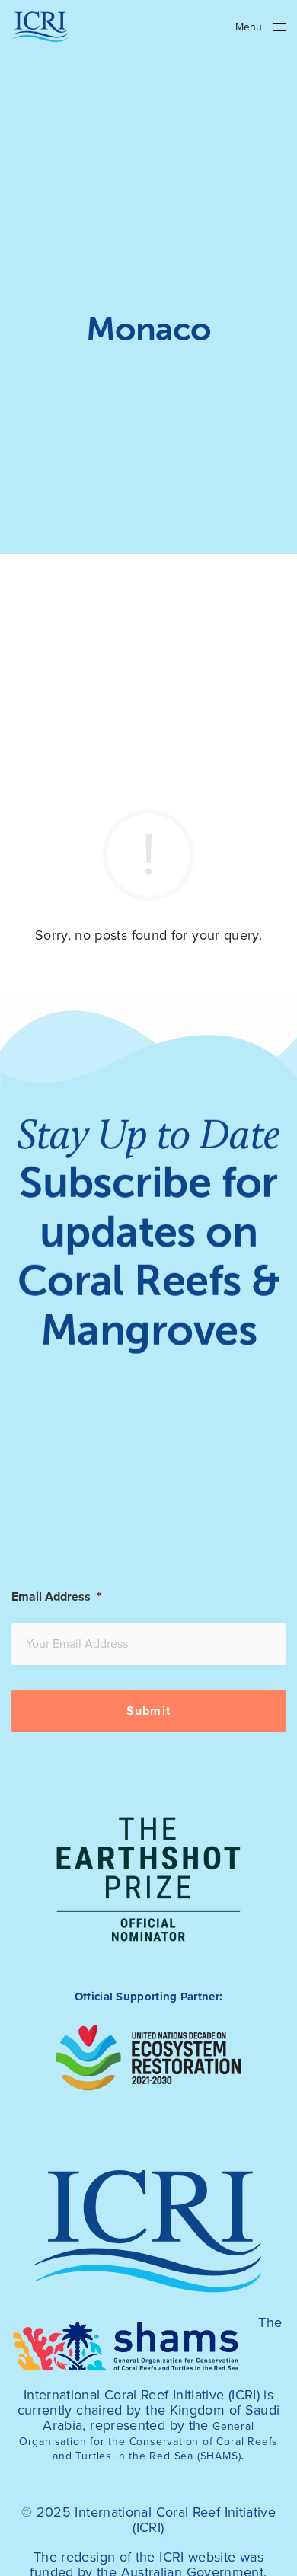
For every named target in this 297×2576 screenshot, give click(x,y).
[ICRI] (40, 27)
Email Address (56, 1597)
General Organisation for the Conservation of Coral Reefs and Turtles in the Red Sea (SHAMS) (149, 2442)
